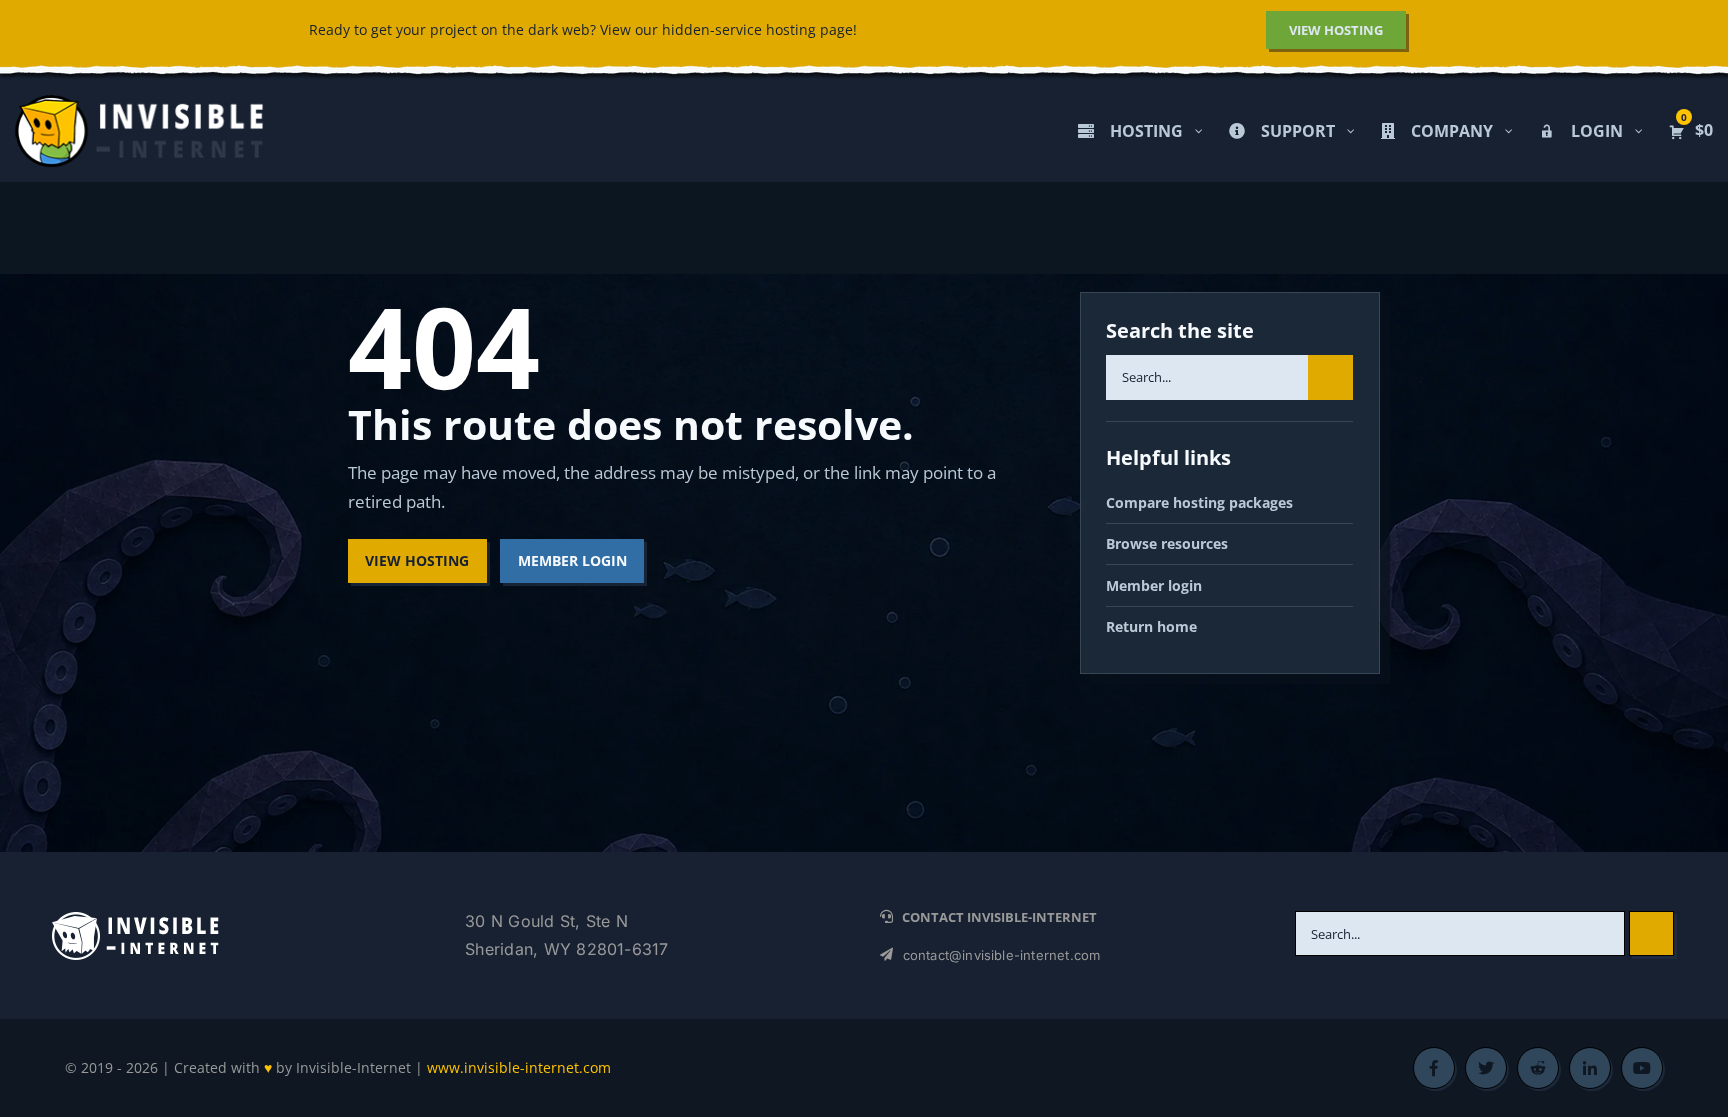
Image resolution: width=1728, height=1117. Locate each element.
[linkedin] (1590, 1068)
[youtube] (1642, 1068)
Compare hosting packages (1199, 502)
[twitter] (1486, 1068)
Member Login (572, 560)
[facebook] (1434, 1068)
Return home (1151, 626)
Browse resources (1167, 543)
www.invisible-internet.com (519, 1067)
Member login (1154, 585)
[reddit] (1538, 1068)
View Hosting (417, 560)
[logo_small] (135, 917)
